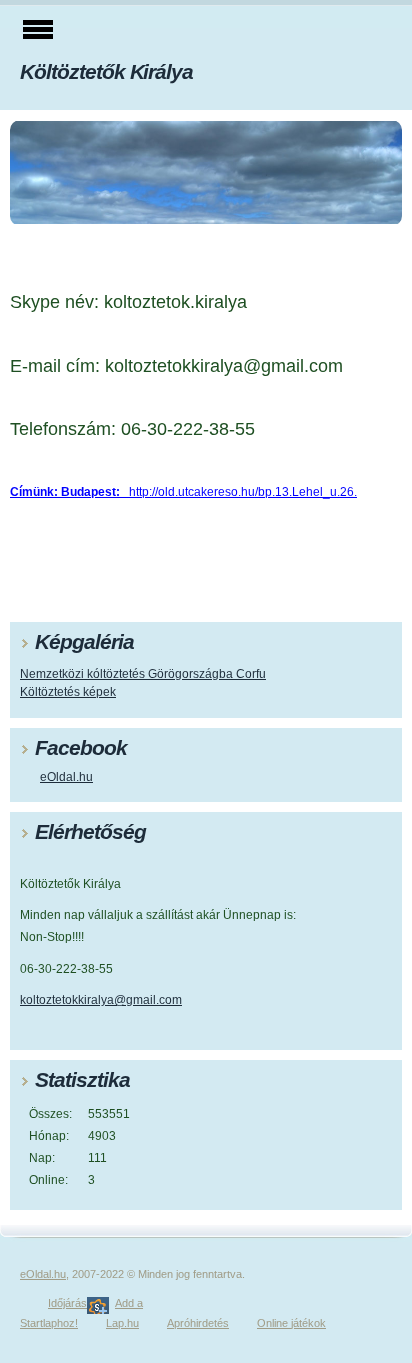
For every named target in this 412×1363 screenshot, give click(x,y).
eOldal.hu (66, 777)
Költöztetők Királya (106, 71)
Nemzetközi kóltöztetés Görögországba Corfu (143, 674)
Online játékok (291, 1323)
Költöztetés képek (68, 692)
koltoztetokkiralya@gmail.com (101, 1000)
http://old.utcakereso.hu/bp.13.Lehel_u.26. (183, 492)
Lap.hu (122, 1323)
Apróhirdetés (198, 1323)
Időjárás (67, 1303)
